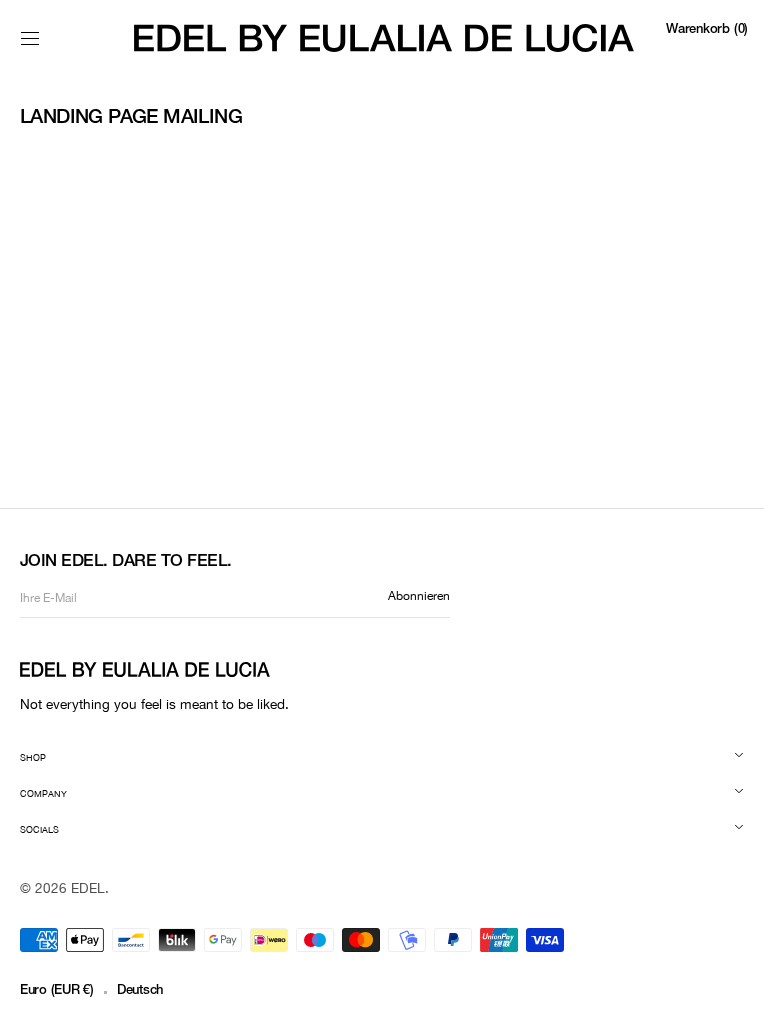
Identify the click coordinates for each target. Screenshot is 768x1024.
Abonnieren (419, 596)
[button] (30, 38)
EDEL (88, 888)
